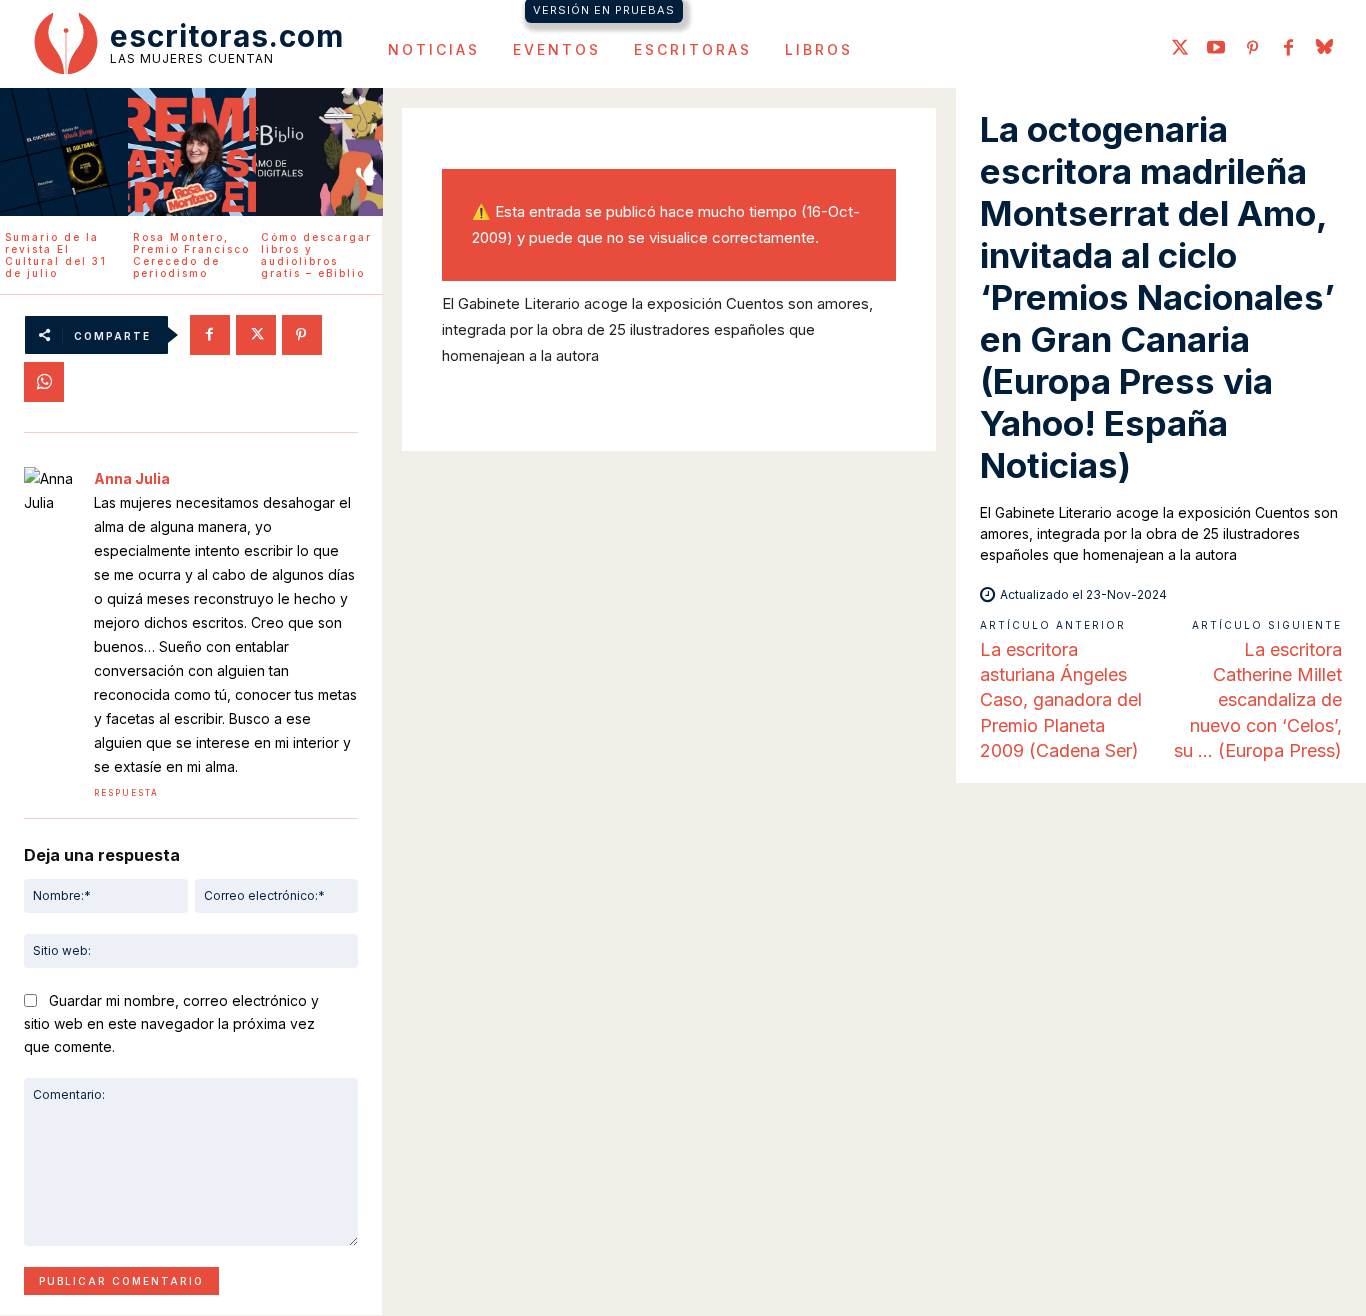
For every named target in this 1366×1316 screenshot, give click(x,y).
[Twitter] (1180, 49)
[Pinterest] (1252, 49)
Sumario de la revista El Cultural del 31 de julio (56, 255)
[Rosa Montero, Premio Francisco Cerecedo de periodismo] (192, 152)
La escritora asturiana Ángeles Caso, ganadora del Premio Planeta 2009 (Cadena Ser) (1061, 700)
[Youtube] (1216, 49)
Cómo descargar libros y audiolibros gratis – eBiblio (316, 255)
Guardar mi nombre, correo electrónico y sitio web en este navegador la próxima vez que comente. (171, 1023)
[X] (256, 335)
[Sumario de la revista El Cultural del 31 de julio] (64, 152)
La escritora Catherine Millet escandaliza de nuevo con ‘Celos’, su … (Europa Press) (1258, 700)
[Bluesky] (1324, 49)
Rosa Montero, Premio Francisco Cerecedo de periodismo (191, 255)
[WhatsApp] (44, 382)
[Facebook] (1288, 49)
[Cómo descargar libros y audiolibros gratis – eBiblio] (320, 152)
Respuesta (126, 793)
